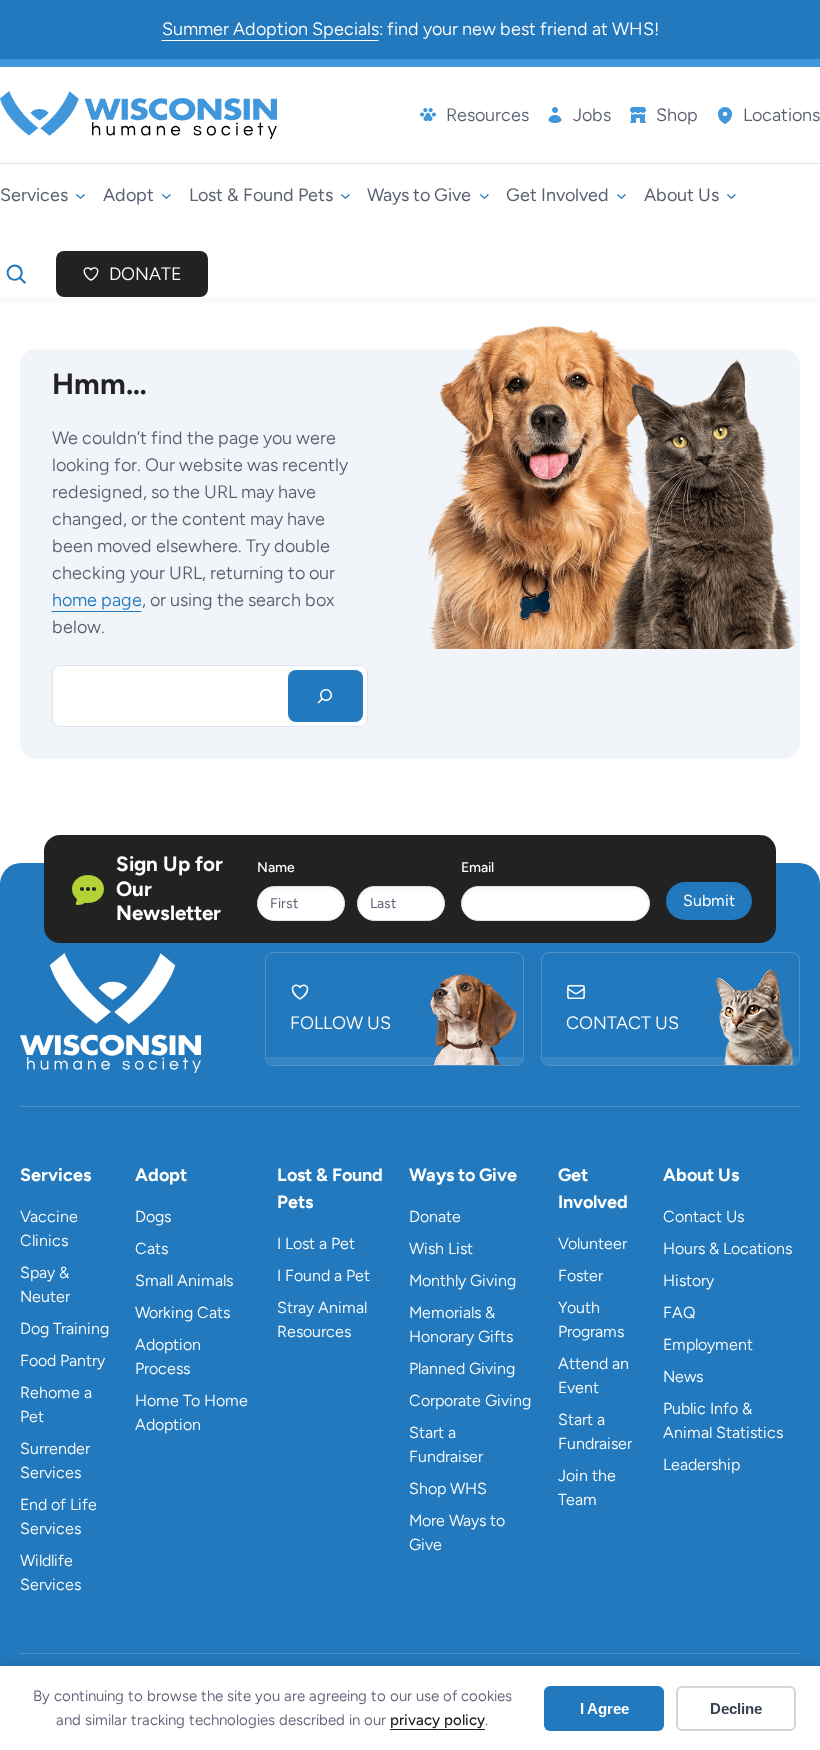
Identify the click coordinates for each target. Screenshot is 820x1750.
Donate (145, 274)
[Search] (326, 696)
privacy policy (437, 1720)
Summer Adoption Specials (270, 29)
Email (477, 867)
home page (97, 600)
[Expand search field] (16, 274)
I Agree (604, 1708)
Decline (736, 1708)
